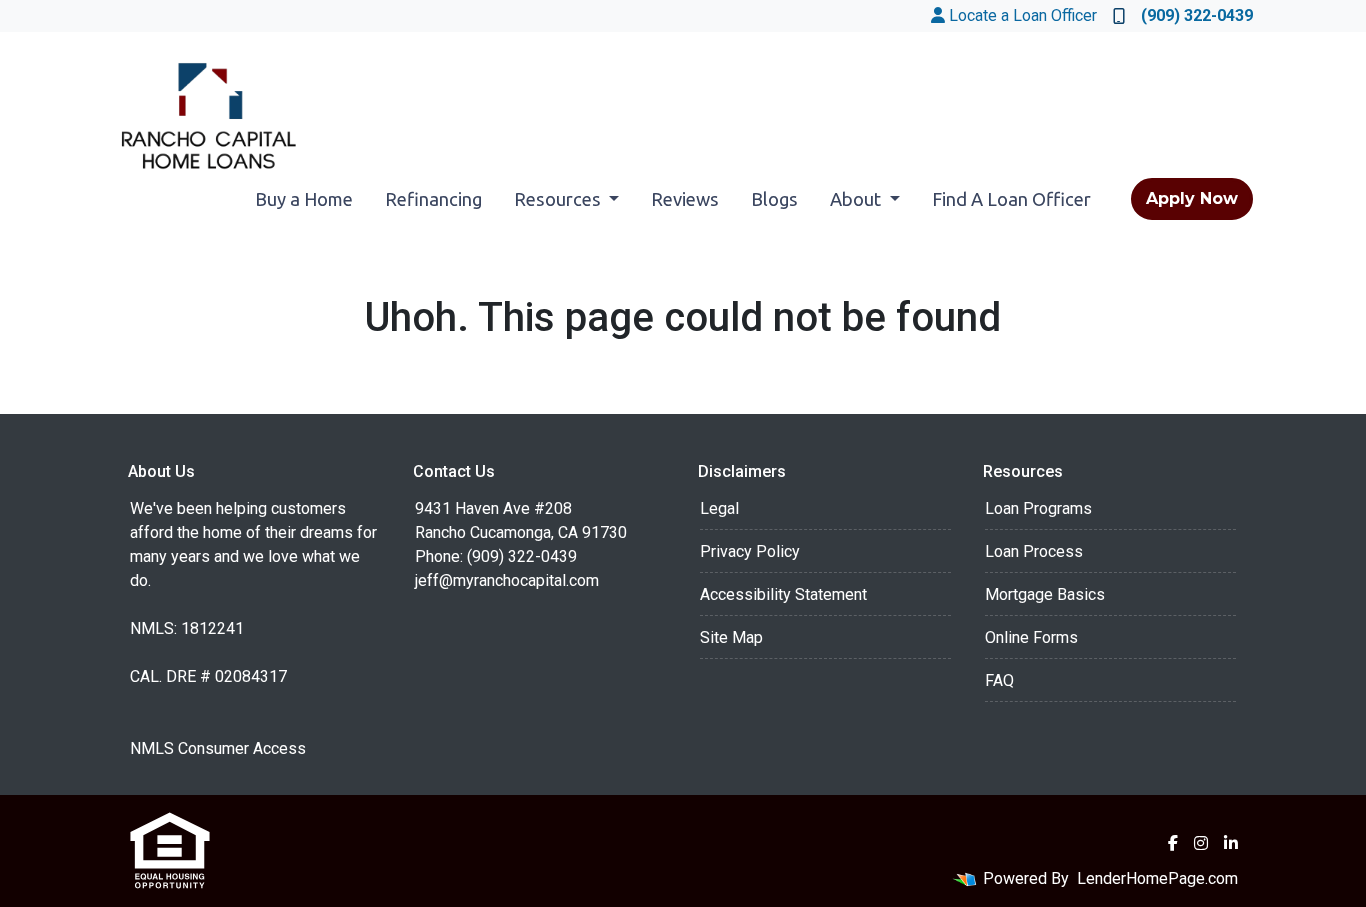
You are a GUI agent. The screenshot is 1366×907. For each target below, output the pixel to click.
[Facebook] (1173, 843)
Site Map (731, 637)
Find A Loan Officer (1011, 199)
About (857, 199)
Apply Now (1192, 198)
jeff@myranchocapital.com (507, 580)
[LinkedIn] (1231, 843)
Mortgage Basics (1045, 594)
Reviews (685, 199)
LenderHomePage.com (1157, 878)
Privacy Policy (750, 551)
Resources (559, 199)
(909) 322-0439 (1197, 15)
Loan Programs (1038, 508)
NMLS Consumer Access (218, 748)
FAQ (999, 680)
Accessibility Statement (783, 594)
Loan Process (1034, 551)
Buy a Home (304, 199)
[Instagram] (1201, 843)
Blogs (774, 199)
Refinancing (433, 199)
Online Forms (1031, 637)
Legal (719, 508)
